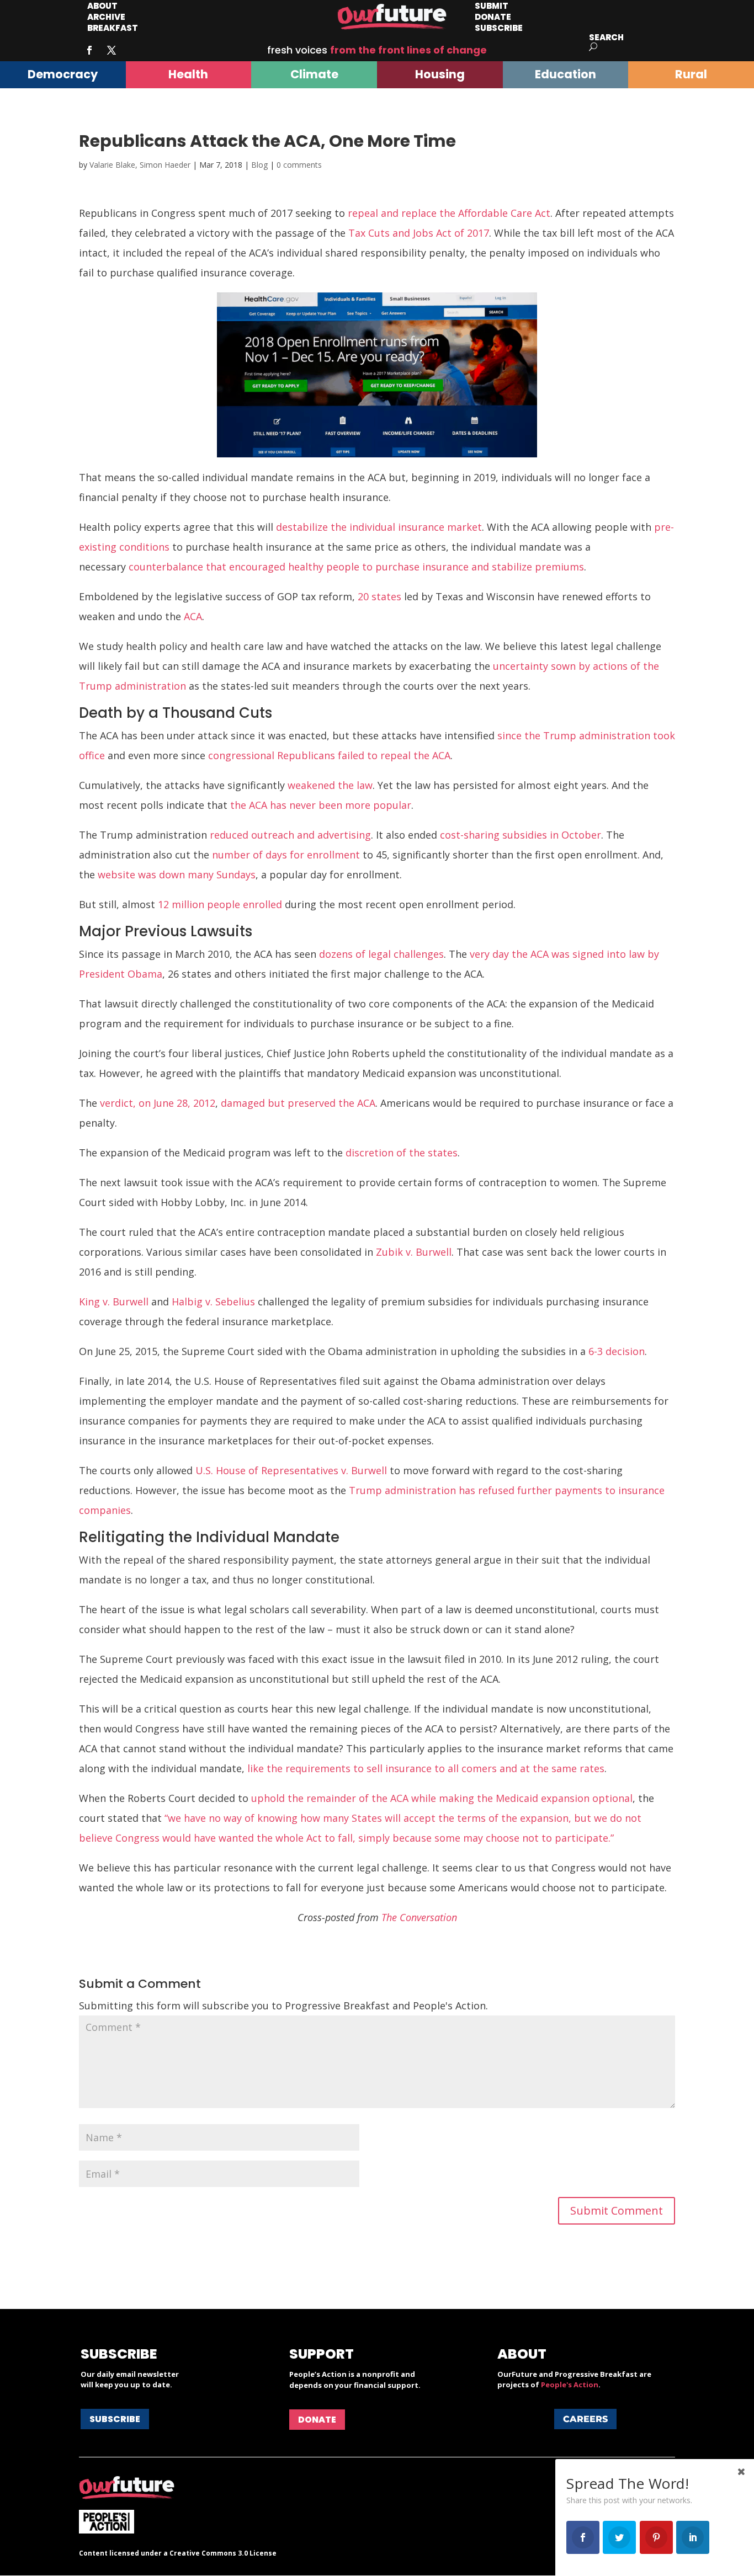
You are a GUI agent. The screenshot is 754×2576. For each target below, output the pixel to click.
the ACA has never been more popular (321, 805)
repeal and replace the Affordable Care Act (449, 213)
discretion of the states (402, 1153)
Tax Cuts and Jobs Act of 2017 (419, 233)
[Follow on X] (111, 50)
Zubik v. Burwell (414, 1252)
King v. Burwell (114, 1302)
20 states (379, 596)
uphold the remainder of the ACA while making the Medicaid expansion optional (442, 1798)
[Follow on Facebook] (89, 50)
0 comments (299, 165)
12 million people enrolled (220, 904)
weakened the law (330, 785)
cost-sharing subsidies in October (521, 835)
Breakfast (113, 28)
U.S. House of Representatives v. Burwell (291, 1470)
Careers (585, 2419)
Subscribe (499, 28)
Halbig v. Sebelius (213, 1302)
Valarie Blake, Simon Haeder (140, 165)
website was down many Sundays (177, 874)
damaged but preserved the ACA (298, 1103)
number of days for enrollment (286, 855)
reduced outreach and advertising (290, 835)
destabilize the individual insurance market (379, 527)
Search (606, 37)
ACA (193, 616)
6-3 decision (617, 1351)
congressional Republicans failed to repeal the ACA (329, 755)
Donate (317, 2420)
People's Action (570, 2385)
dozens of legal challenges (381, 954)
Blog (259, 165)
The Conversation (419, 1917)
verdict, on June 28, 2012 (158, 1103)
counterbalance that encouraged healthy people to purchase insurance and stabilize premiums (356, 567)
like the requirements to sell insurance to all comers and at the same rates (426, 1768)
